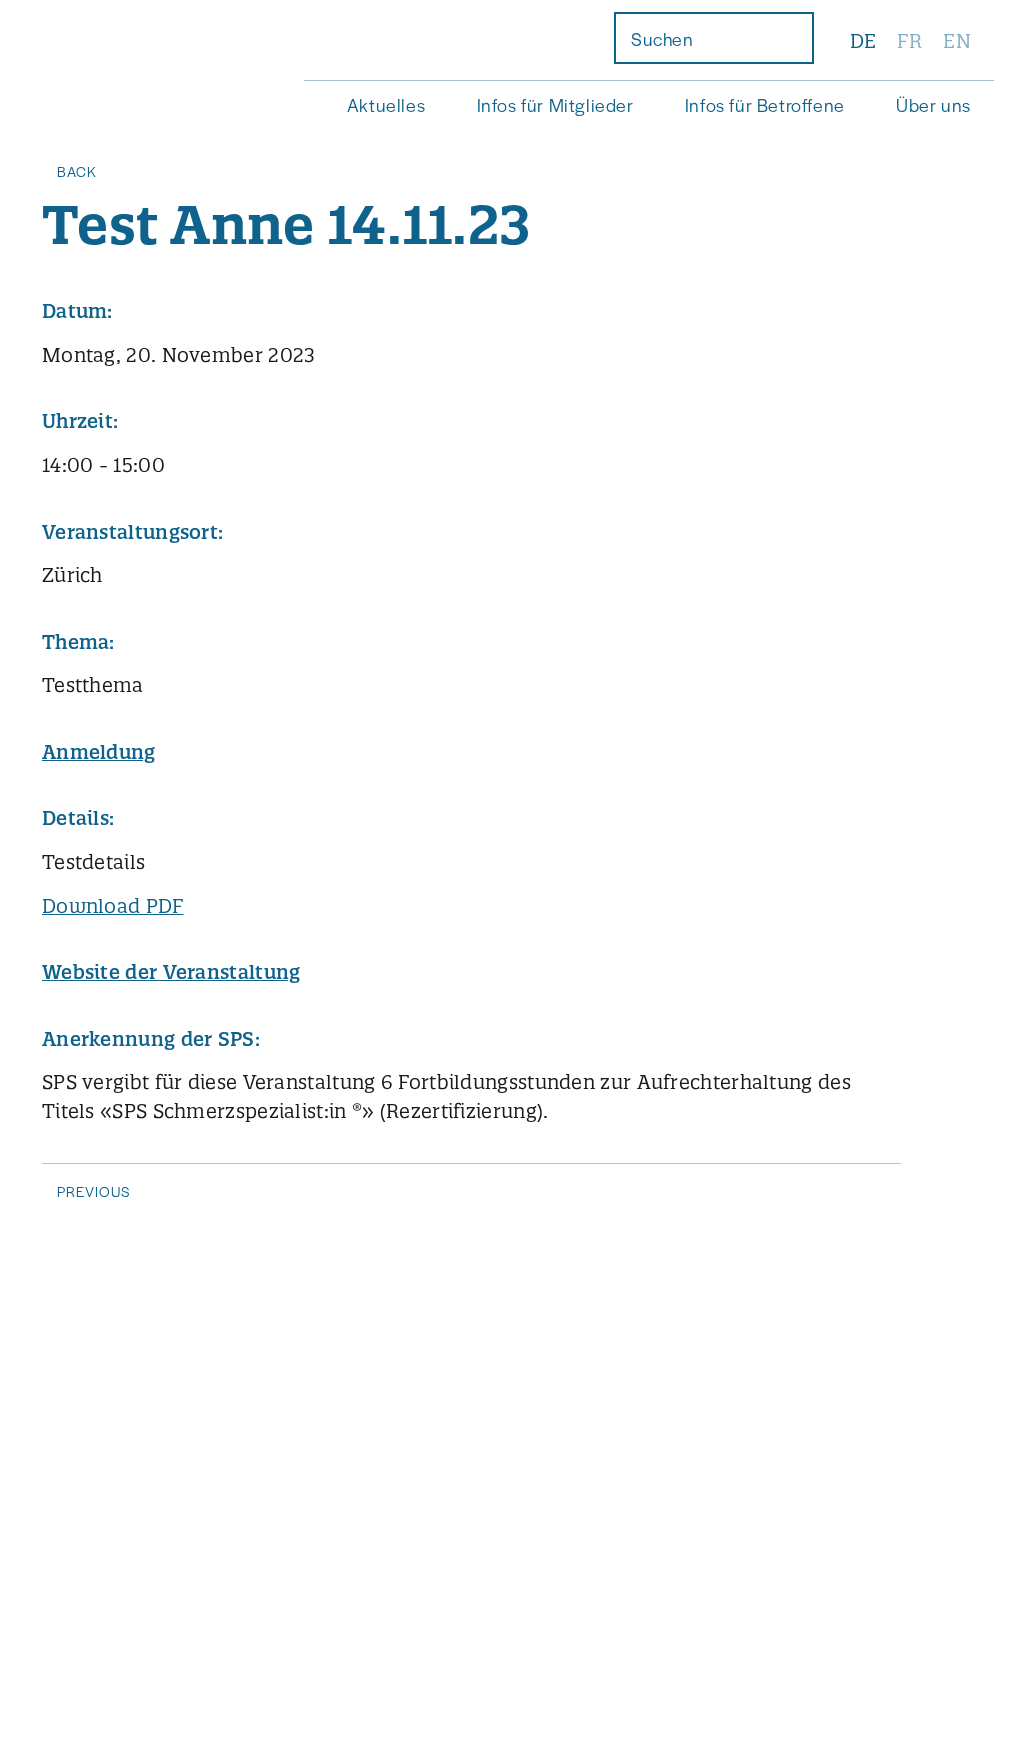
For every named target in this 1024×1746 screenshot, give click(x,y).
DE (863, 41)
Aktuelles (386, 104)
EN (957, 41)
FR (909, 41)
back (77, 171)
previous (93, 1191)
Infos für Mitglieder (555, 104)
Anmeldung (99, 752)
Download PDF (113, 906)
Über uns (933, 104)
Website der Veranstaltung (171, 972)
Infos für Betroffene (765, 104)
